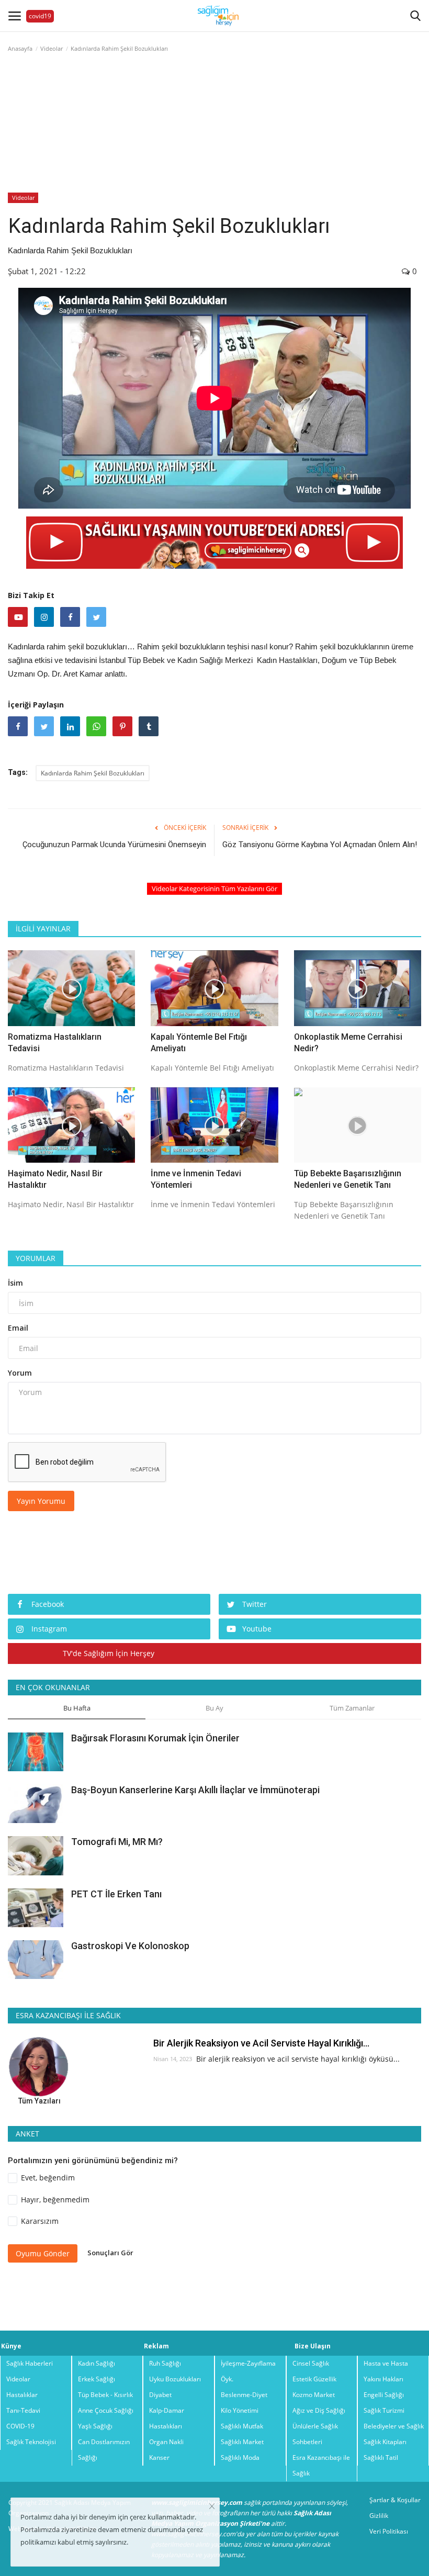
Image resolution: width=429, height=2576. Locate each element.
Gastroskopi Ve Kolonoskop (130, 1946)
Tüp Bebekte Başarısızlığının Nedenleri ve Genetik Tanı (348, 1179)
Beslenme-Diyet (244, 2395)
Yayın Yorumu (41, 1501)
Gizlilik (379, 2516)
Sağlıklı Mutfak (242, 2426)
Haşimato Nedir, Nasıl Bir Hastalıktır (55, 1179)
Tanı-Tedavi (23, 2410)
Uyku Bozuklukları (175, 2379)
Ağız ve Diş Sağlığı (319, 2410)
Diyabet (160, 2395)
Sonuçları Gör (110, 2253)
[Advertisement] (214, 138)
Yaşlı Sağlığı (95, 2426)
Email (18, 1328)
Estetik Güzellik (314, 2379)
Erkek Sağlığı (97, 2379)
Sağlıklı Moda (240, 2457)
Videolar (23, 198)
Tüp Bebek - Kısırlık (105, 2395)
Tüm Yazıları (39, 2101)
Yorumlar (36, 1258)
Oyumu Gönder (43, 2253)
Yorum (20, 1373)
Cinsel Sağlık (311, 2363)
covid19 (40, 16)
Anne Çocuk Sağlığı (106, 2410)
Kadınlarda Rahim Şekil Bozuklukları (93, 773)
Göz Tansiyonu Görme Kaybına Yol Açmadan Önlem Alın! (320, 845)
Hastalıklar (22, 2395)
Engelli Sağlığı (384, 2395)
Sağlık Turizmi (384, 2410)
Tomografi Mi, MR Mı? (117, 1842)
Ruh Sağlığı (165, 2363)
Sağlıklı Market (242, 2442)
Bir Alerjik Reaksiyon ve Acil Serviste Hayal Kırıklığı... (261, 2043)
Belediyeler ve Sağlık (394, 2426)
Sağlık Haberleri (30, 2363)
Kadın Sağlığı (97, 2363)
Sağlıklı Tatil (381, 2457)
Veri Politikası (389, 2531)
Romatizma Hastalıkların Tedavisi (55, 1043)
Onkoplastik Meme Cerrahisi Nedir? (348, 1043)
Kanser (159, 2457)
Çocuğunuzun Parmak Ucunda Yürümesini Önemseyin (114, 845)
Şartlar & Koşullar (395, 2500)
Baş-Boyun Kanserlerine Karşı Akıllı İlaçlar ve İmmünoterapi (195, 1790)
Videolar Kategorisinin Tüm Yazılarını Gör (214, 888)
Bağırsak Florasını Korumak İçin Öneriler (155, 1738)
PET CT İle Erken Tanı (116, 1894)
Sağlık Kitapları (385, 2442)
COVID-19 (20, 2426)
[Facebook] (70, 617)
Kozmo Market (314, 2395)
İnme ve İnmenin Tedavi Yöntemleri (196, 1179)
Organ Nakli (166, 2442)
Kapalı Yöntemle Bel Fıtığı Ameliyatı (199, 1043)
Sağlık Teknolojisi (31, 2442)
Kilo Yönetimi (240, 2410)
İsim (15, 1283)
